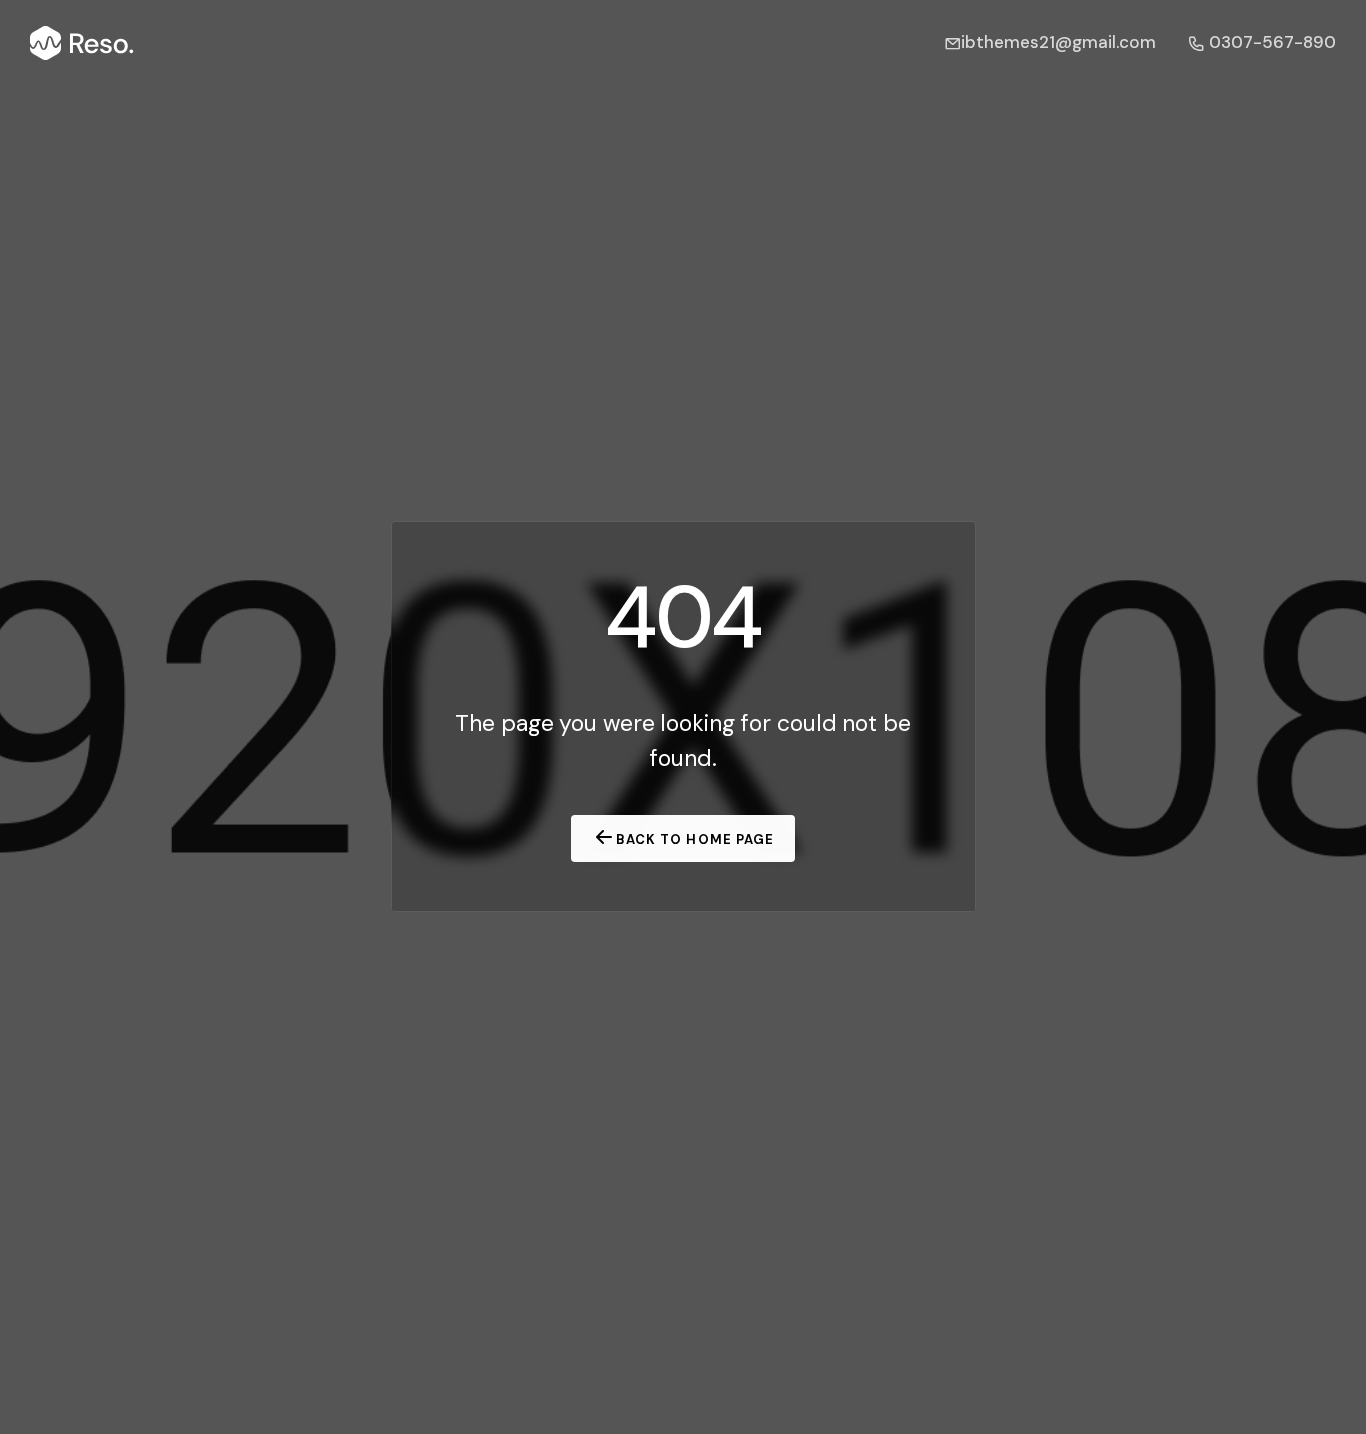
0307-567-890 (1270, 42)
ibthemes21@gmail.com (1058, 42)
